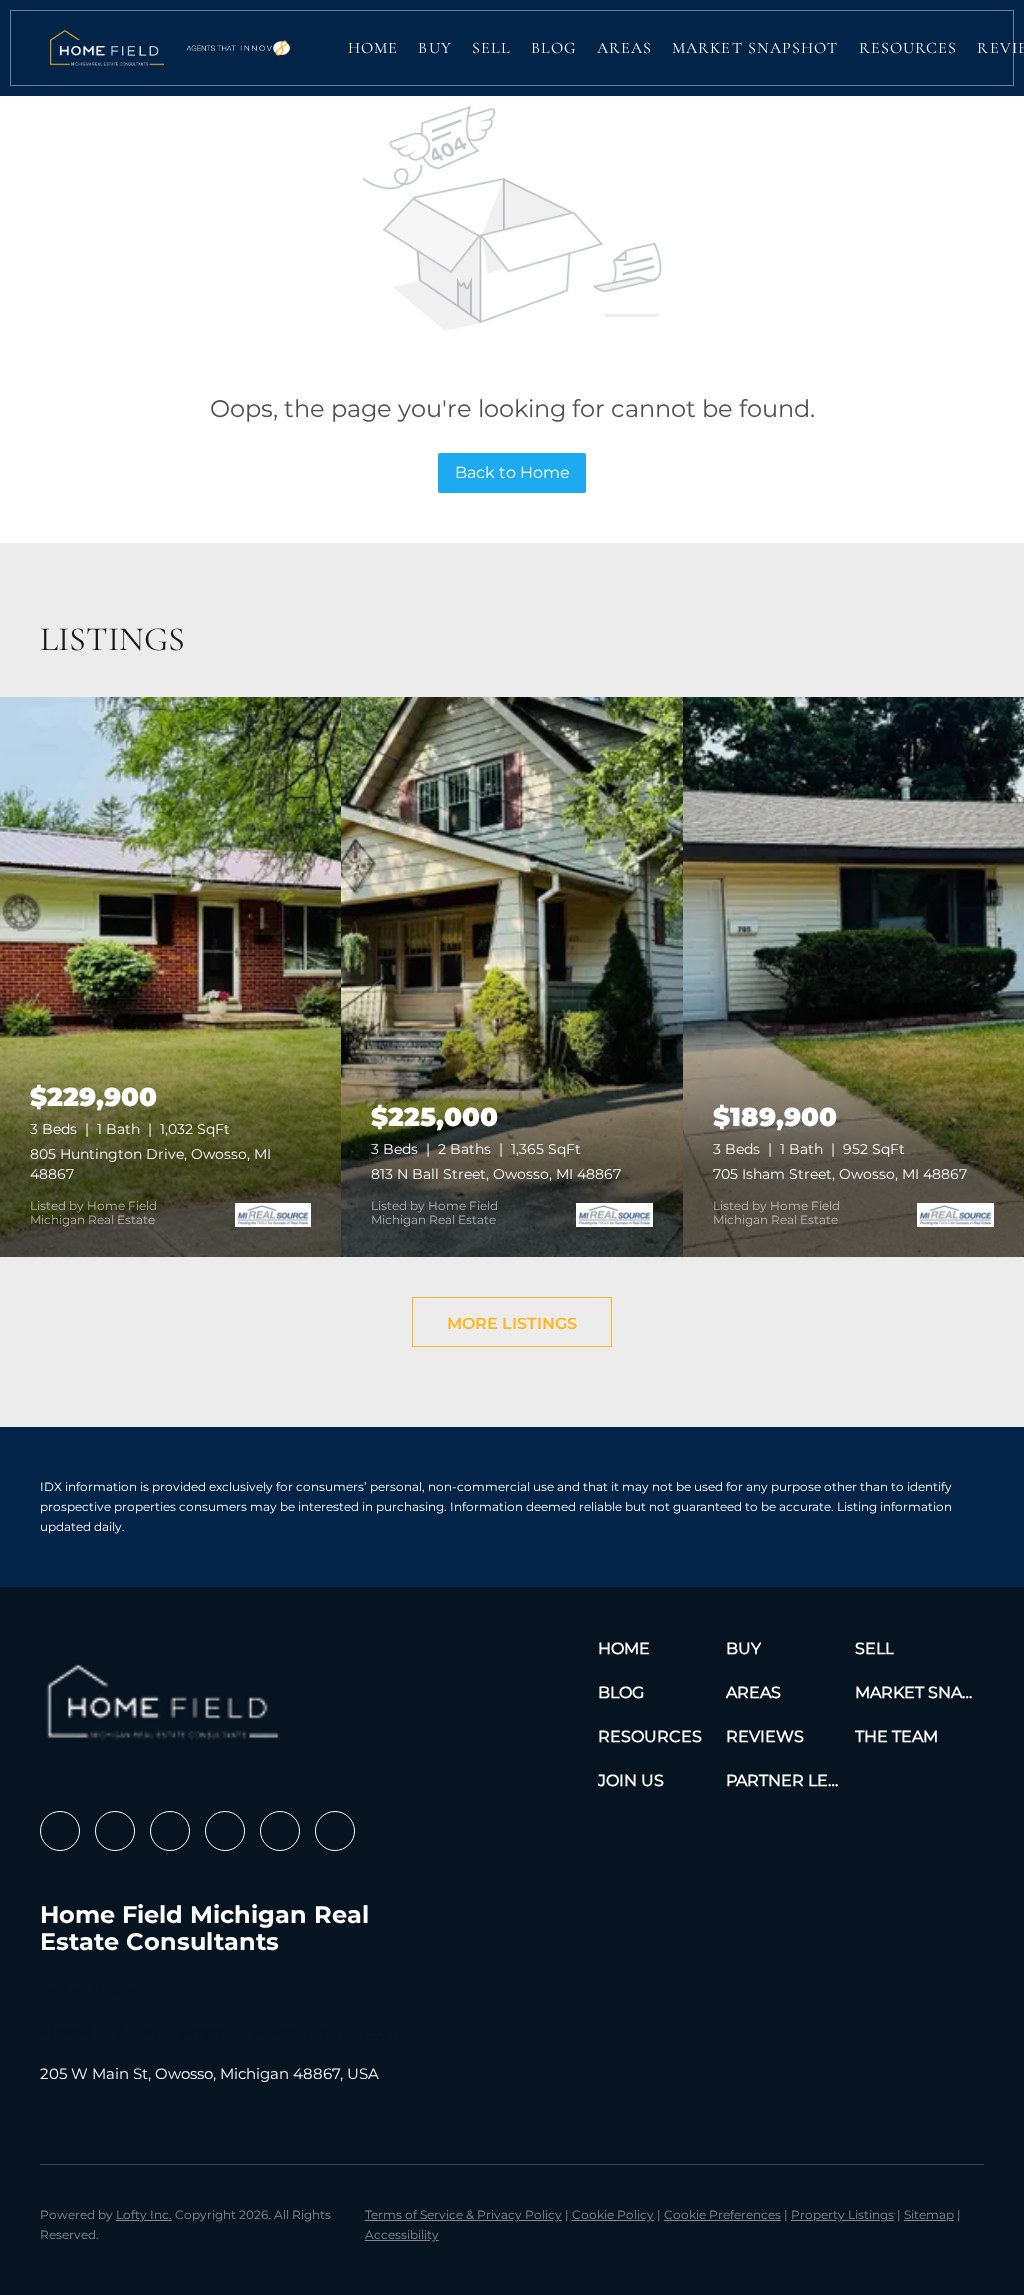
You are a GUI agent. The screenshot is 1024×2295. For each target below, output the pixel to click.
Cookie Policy (613, 2214)
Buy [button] (434, 48)
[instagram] (225, 1831)
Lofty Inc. (144, 2214)
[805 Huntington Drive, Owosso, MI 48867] (170, 977)
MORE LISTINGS (512, 1323)
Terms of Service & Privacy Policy (463, 2214)
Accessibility (402, 2234)
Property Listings (842, 2214)
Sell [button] (491, 48)
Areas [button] (625, 48)
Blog (553, 48)
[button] (107, 48)
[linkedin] (115, 1831)
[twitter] (170, 1831)
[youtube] (280, 1831)
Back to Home (512, 472)
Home (373, 48)
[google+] (335, 1831)
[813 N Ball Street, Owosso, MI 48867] (511, 977)
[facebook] (60, 1831)
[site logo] (166, 1709)
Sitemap (929, 2214)
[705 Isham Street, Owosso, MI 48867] (853, 977)
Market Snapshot (755, 48)
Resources (908, 48)
